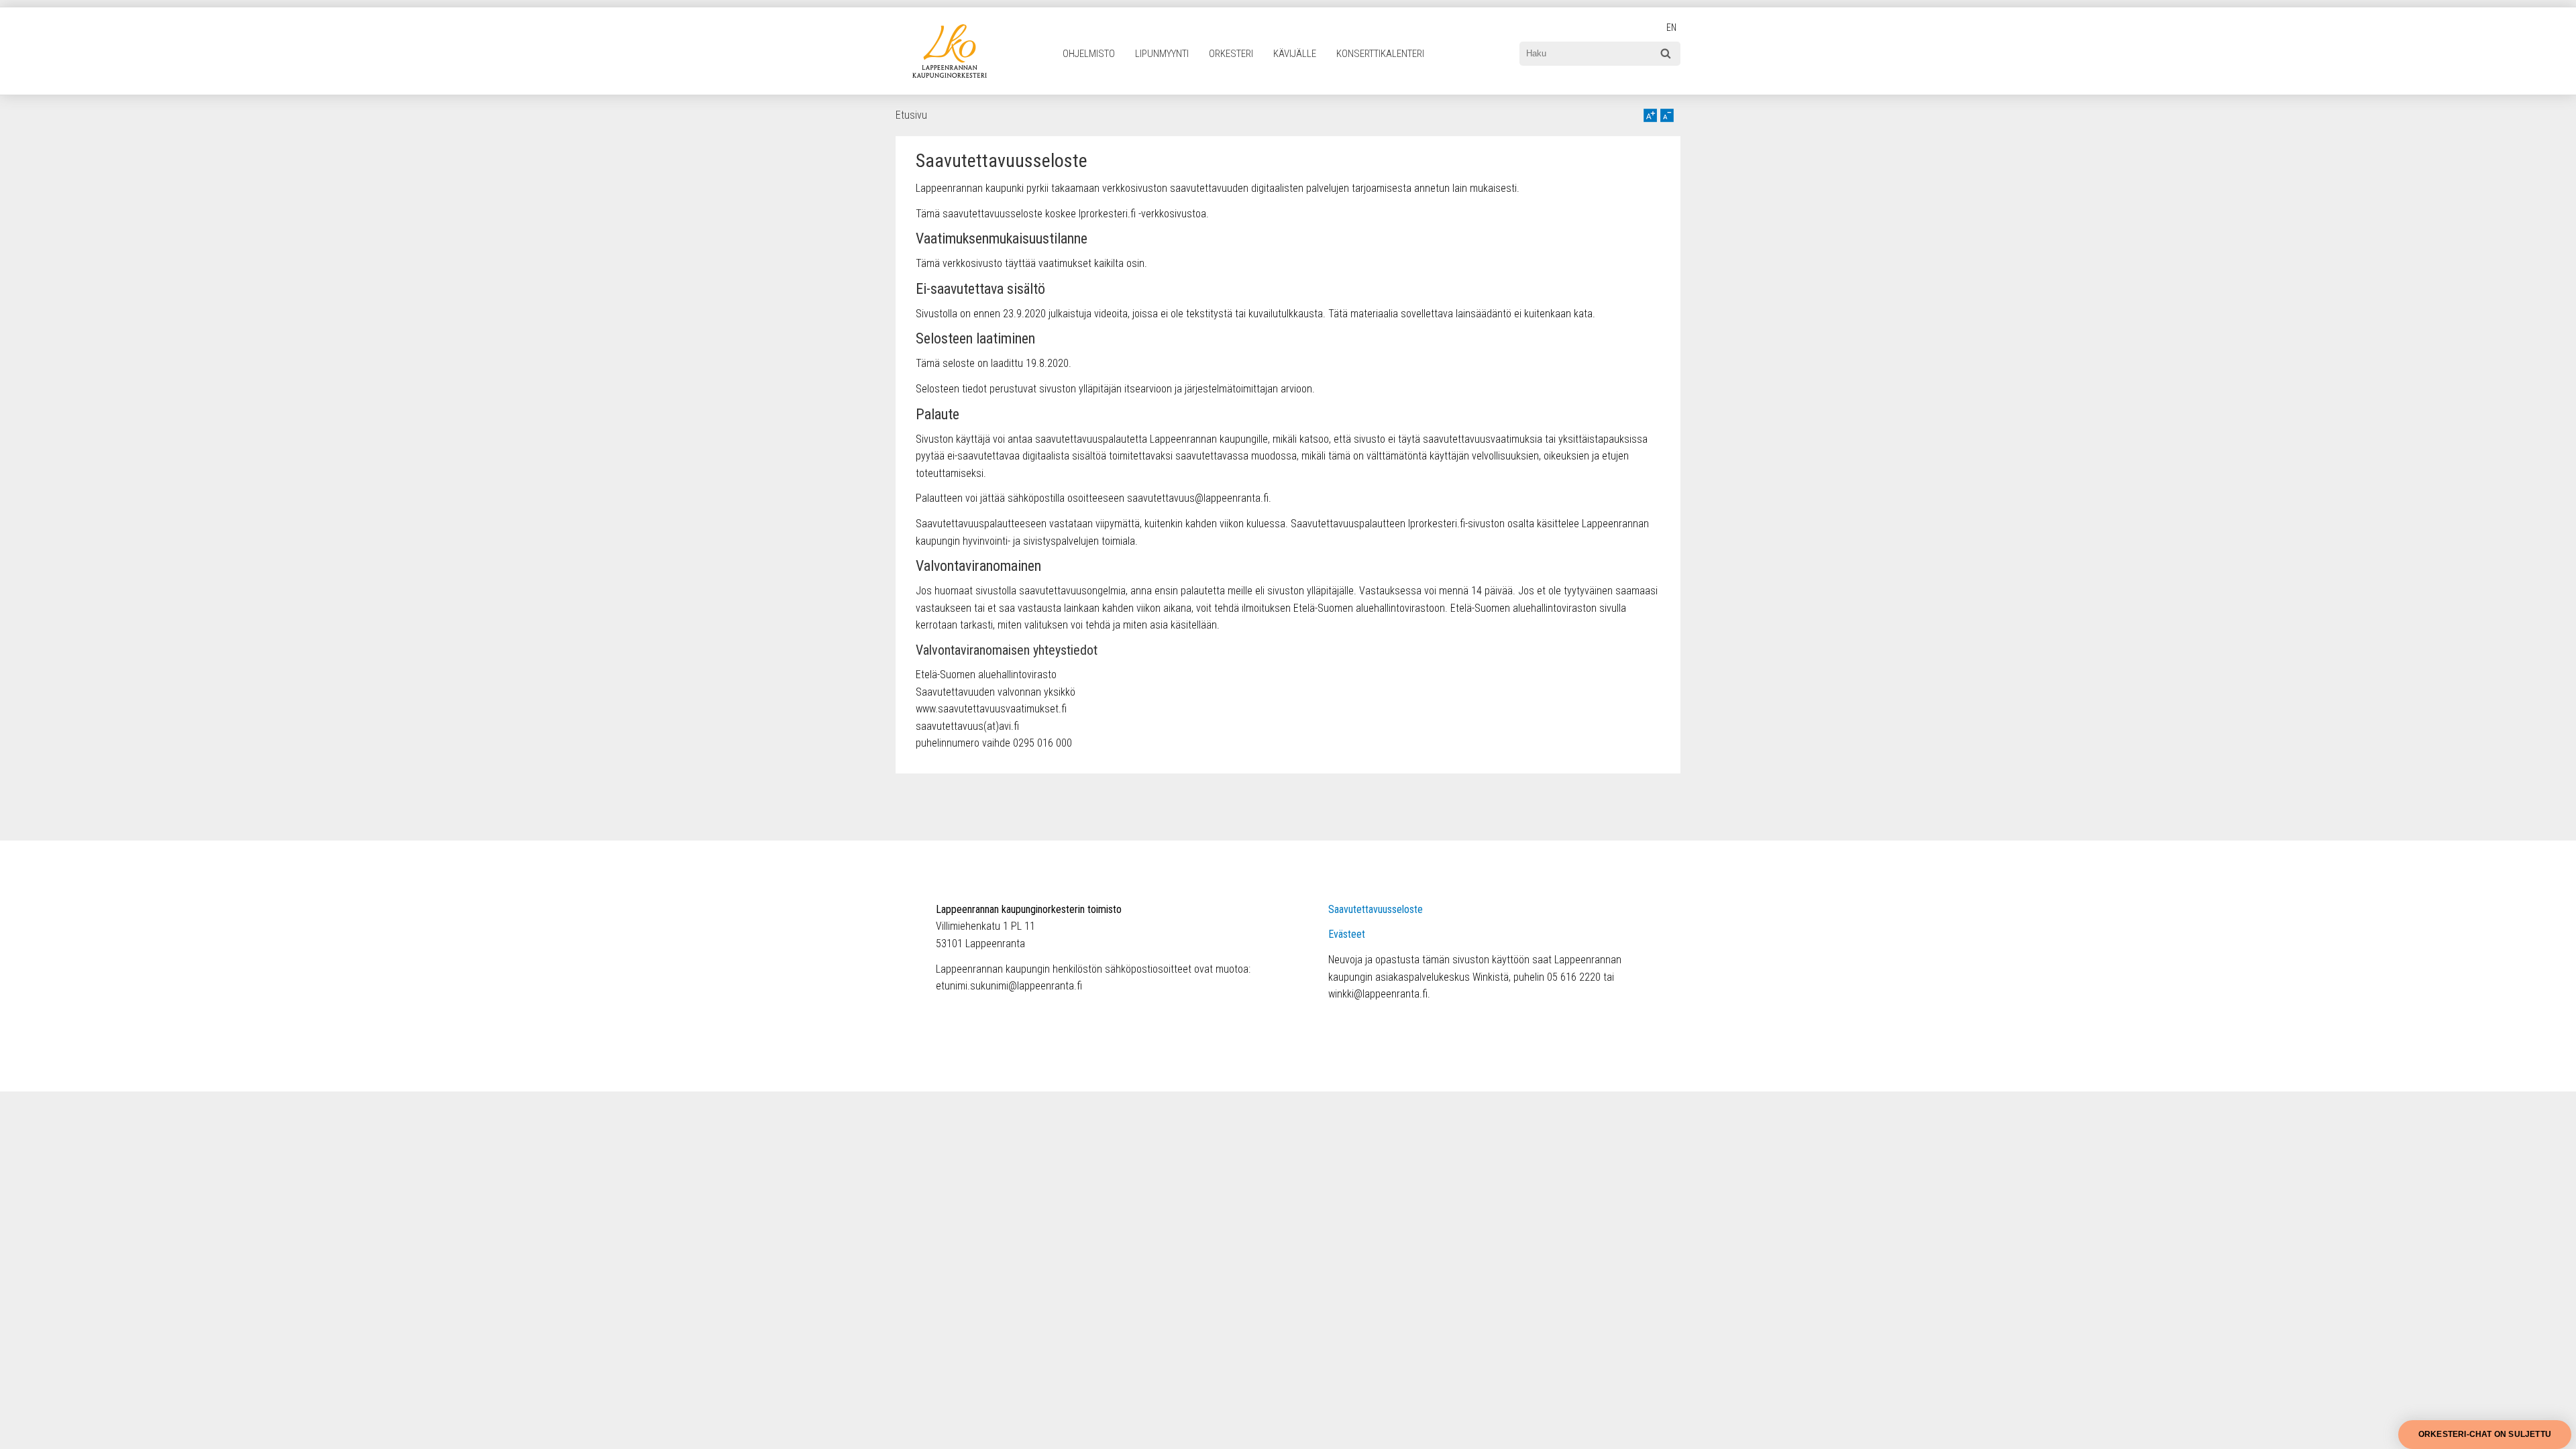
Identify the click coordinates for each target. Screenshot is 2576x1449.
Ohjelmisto (1089, 54)
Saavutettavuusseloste (1376, 909)
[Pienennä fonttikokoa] (1667, 115)
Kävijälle (1295, 54)
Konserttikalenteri (1380, 54)
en (1671, 28)
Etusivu (911, 115)
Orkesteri (1231, 54)
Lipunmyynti (1162, 54)
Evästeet (1347, 934)
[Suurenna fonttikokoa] (1650, 115)
